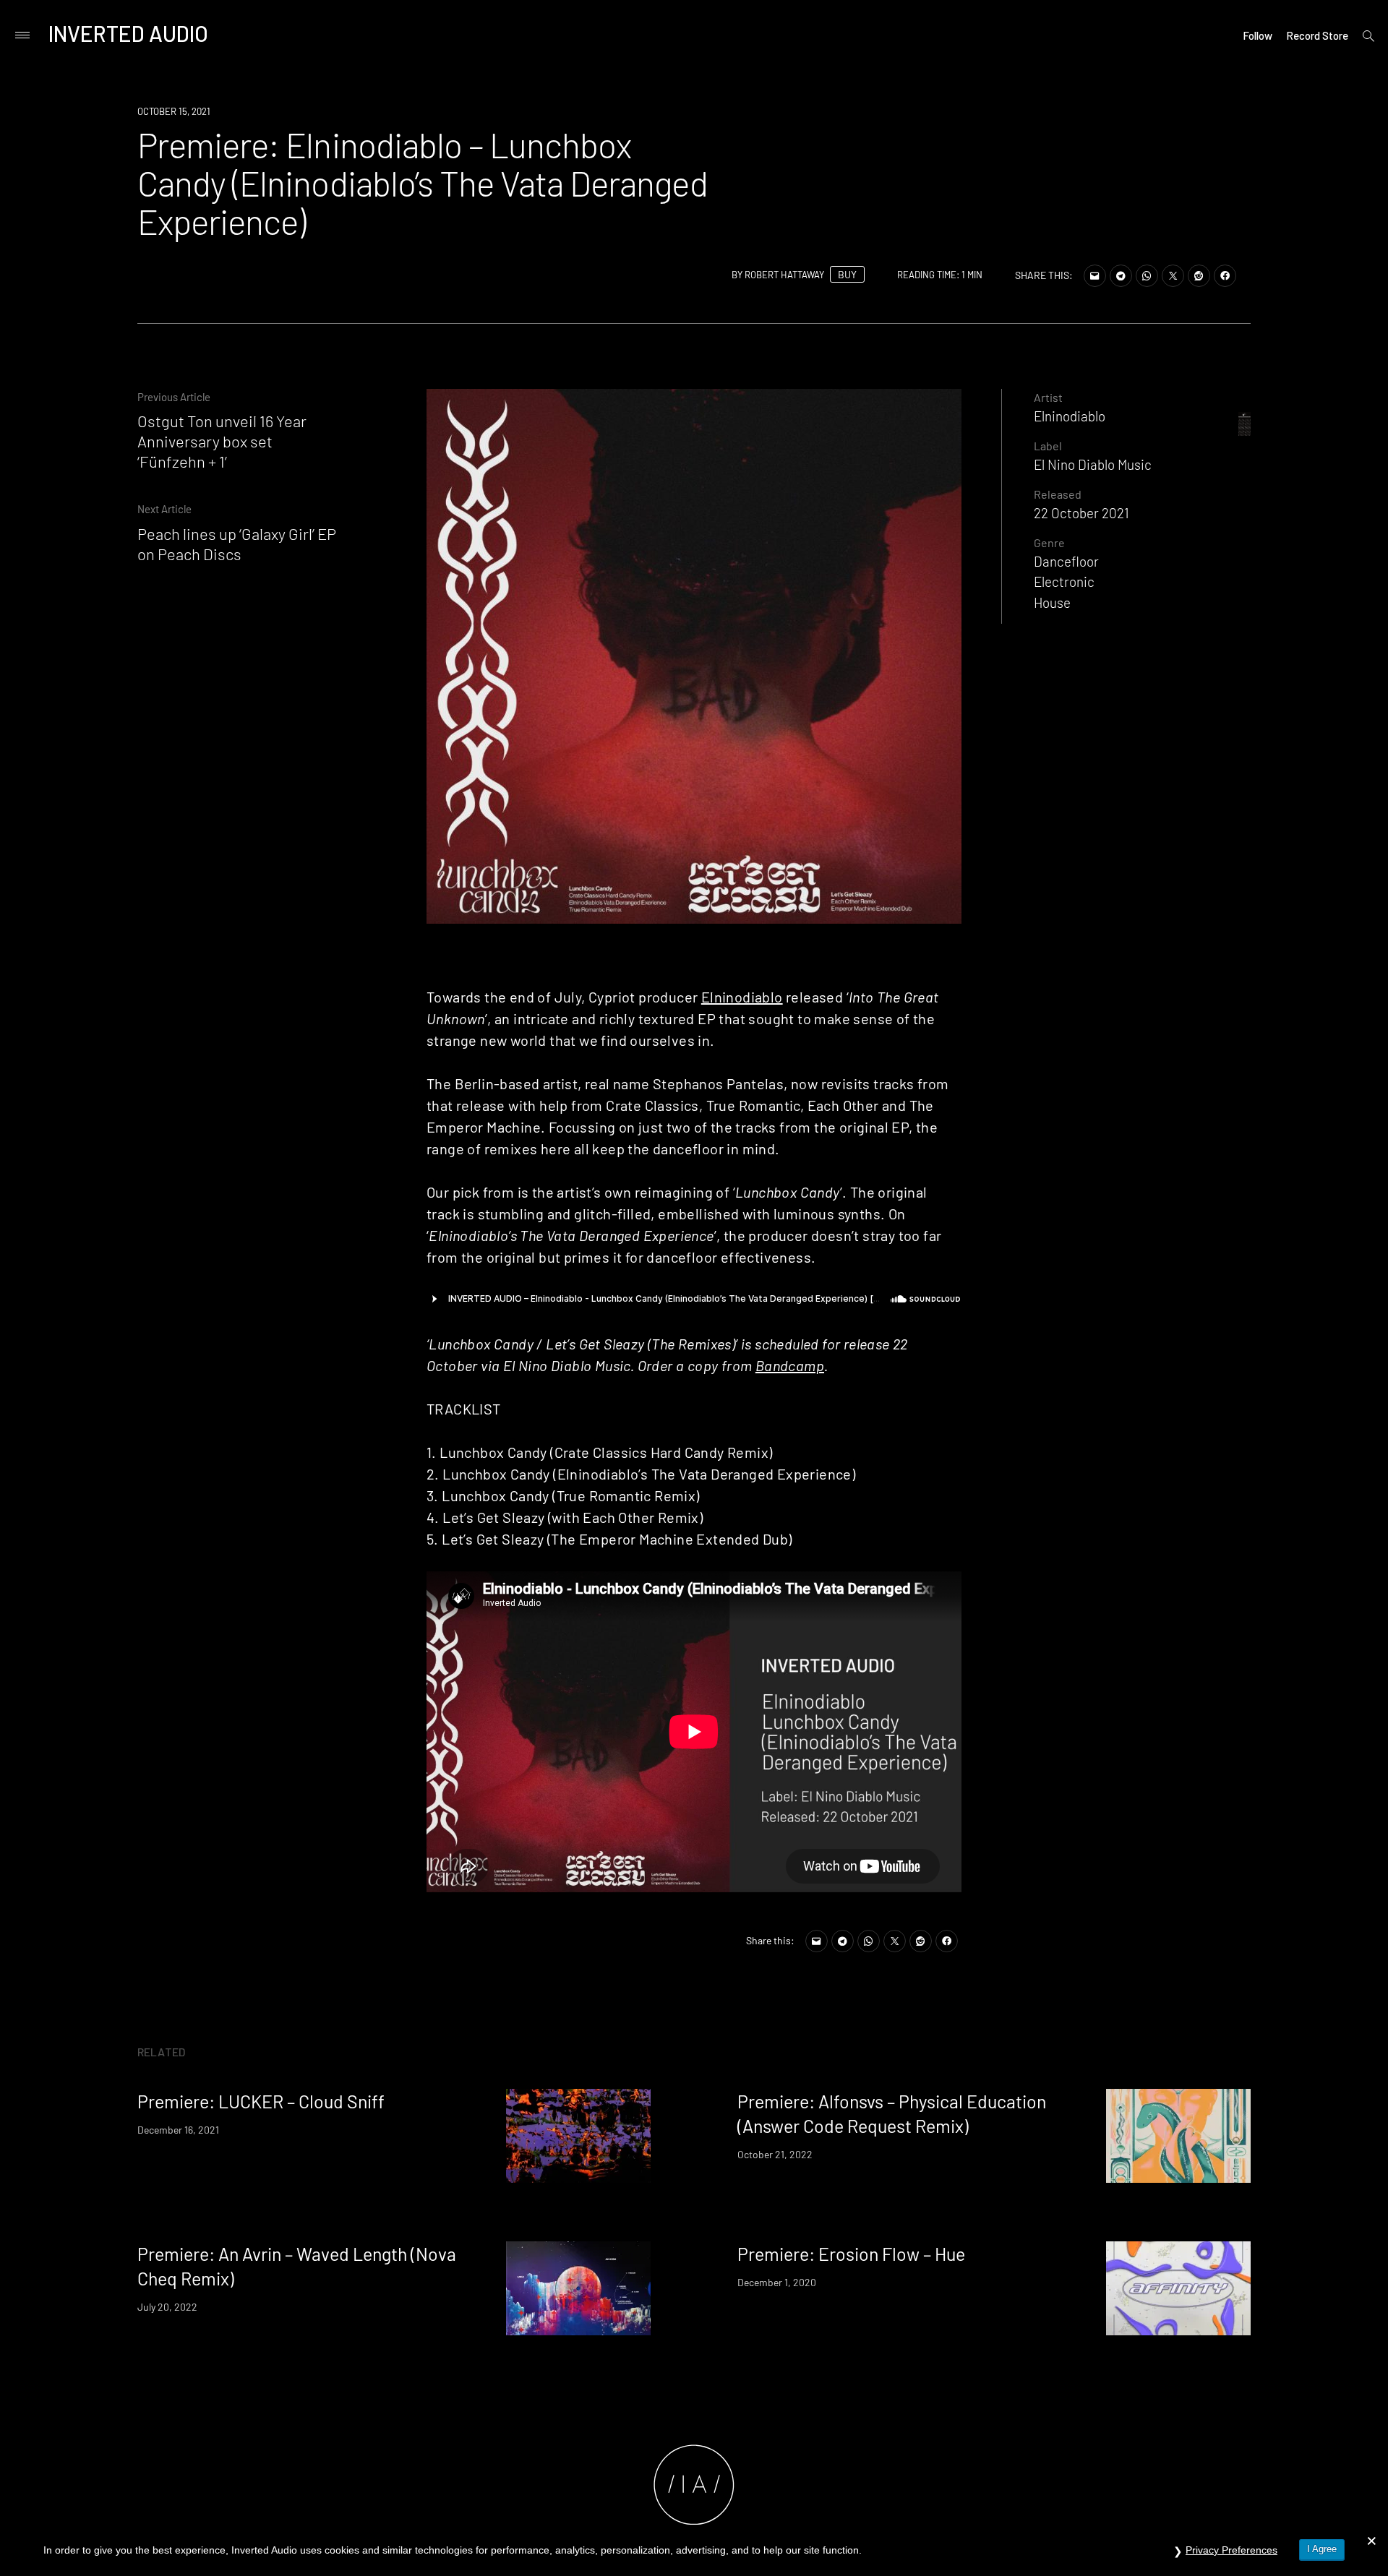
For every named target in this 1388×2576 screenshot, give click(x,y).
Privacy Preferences (1231, 2550)
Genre (1049, 542)
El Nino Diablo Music (1093, 464)
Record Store (1317, 35)
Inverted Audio (128, 33)
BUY (847, 274)
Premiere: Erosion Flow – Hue (851, 2254)
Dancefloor (1066, 561)
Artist (1048, 397)
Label (1048, 446)
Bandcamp (790, 1365)
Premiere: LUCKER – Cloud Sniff (261, 2101)
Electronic (1064, 581)
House (1052, 602)
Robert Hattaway (784, 275)
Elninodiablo (742, 997)
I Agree (1322, 2549)
